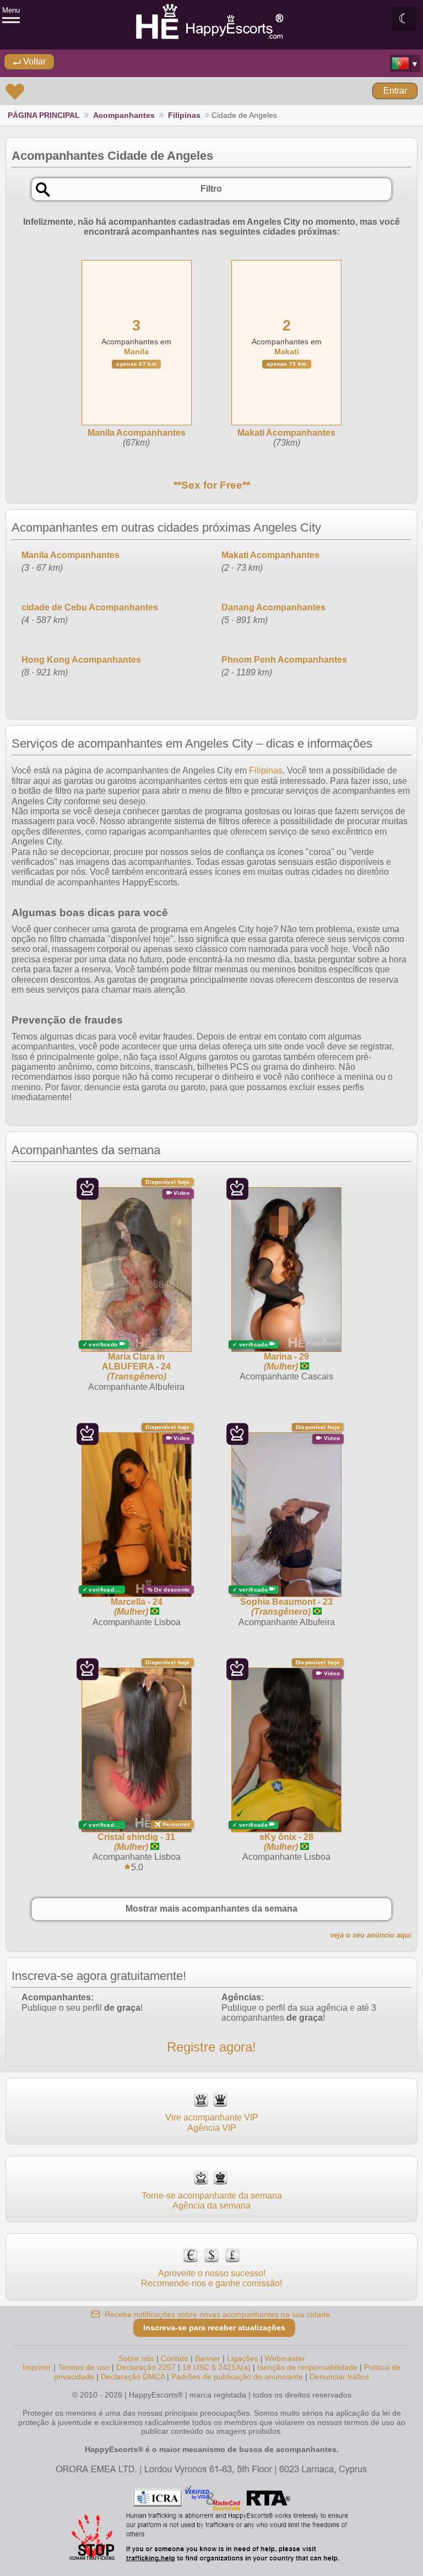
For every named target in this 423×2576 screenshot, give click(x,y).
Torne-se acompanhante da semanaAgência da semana (212, 2201)
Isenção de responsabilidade (307, 2367)
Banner (208, 2358)
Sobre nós (136, 2358)
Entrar (395, 91)
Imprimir (37, 2367)
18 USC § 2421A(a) (216, 2367)
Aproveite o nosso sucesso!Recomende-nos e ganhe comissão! (211, 2278)
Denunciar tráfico (339, 2377)
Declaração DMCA (133, 2377)
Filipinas (184, 115)
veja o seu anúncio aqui (371, 1935)
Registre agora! (211, 2047)
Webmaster (285, 2358)
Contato (175, 2358)
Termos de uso (84, 2367)
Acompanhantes (124, 115)
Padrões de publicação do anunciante (237, 2377)
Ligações (243, 2358)
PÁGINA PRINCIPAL (44, 115)
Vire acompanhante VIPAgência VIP (212, 2122)
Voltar (33, 61)
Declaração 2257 (146, 2367)
